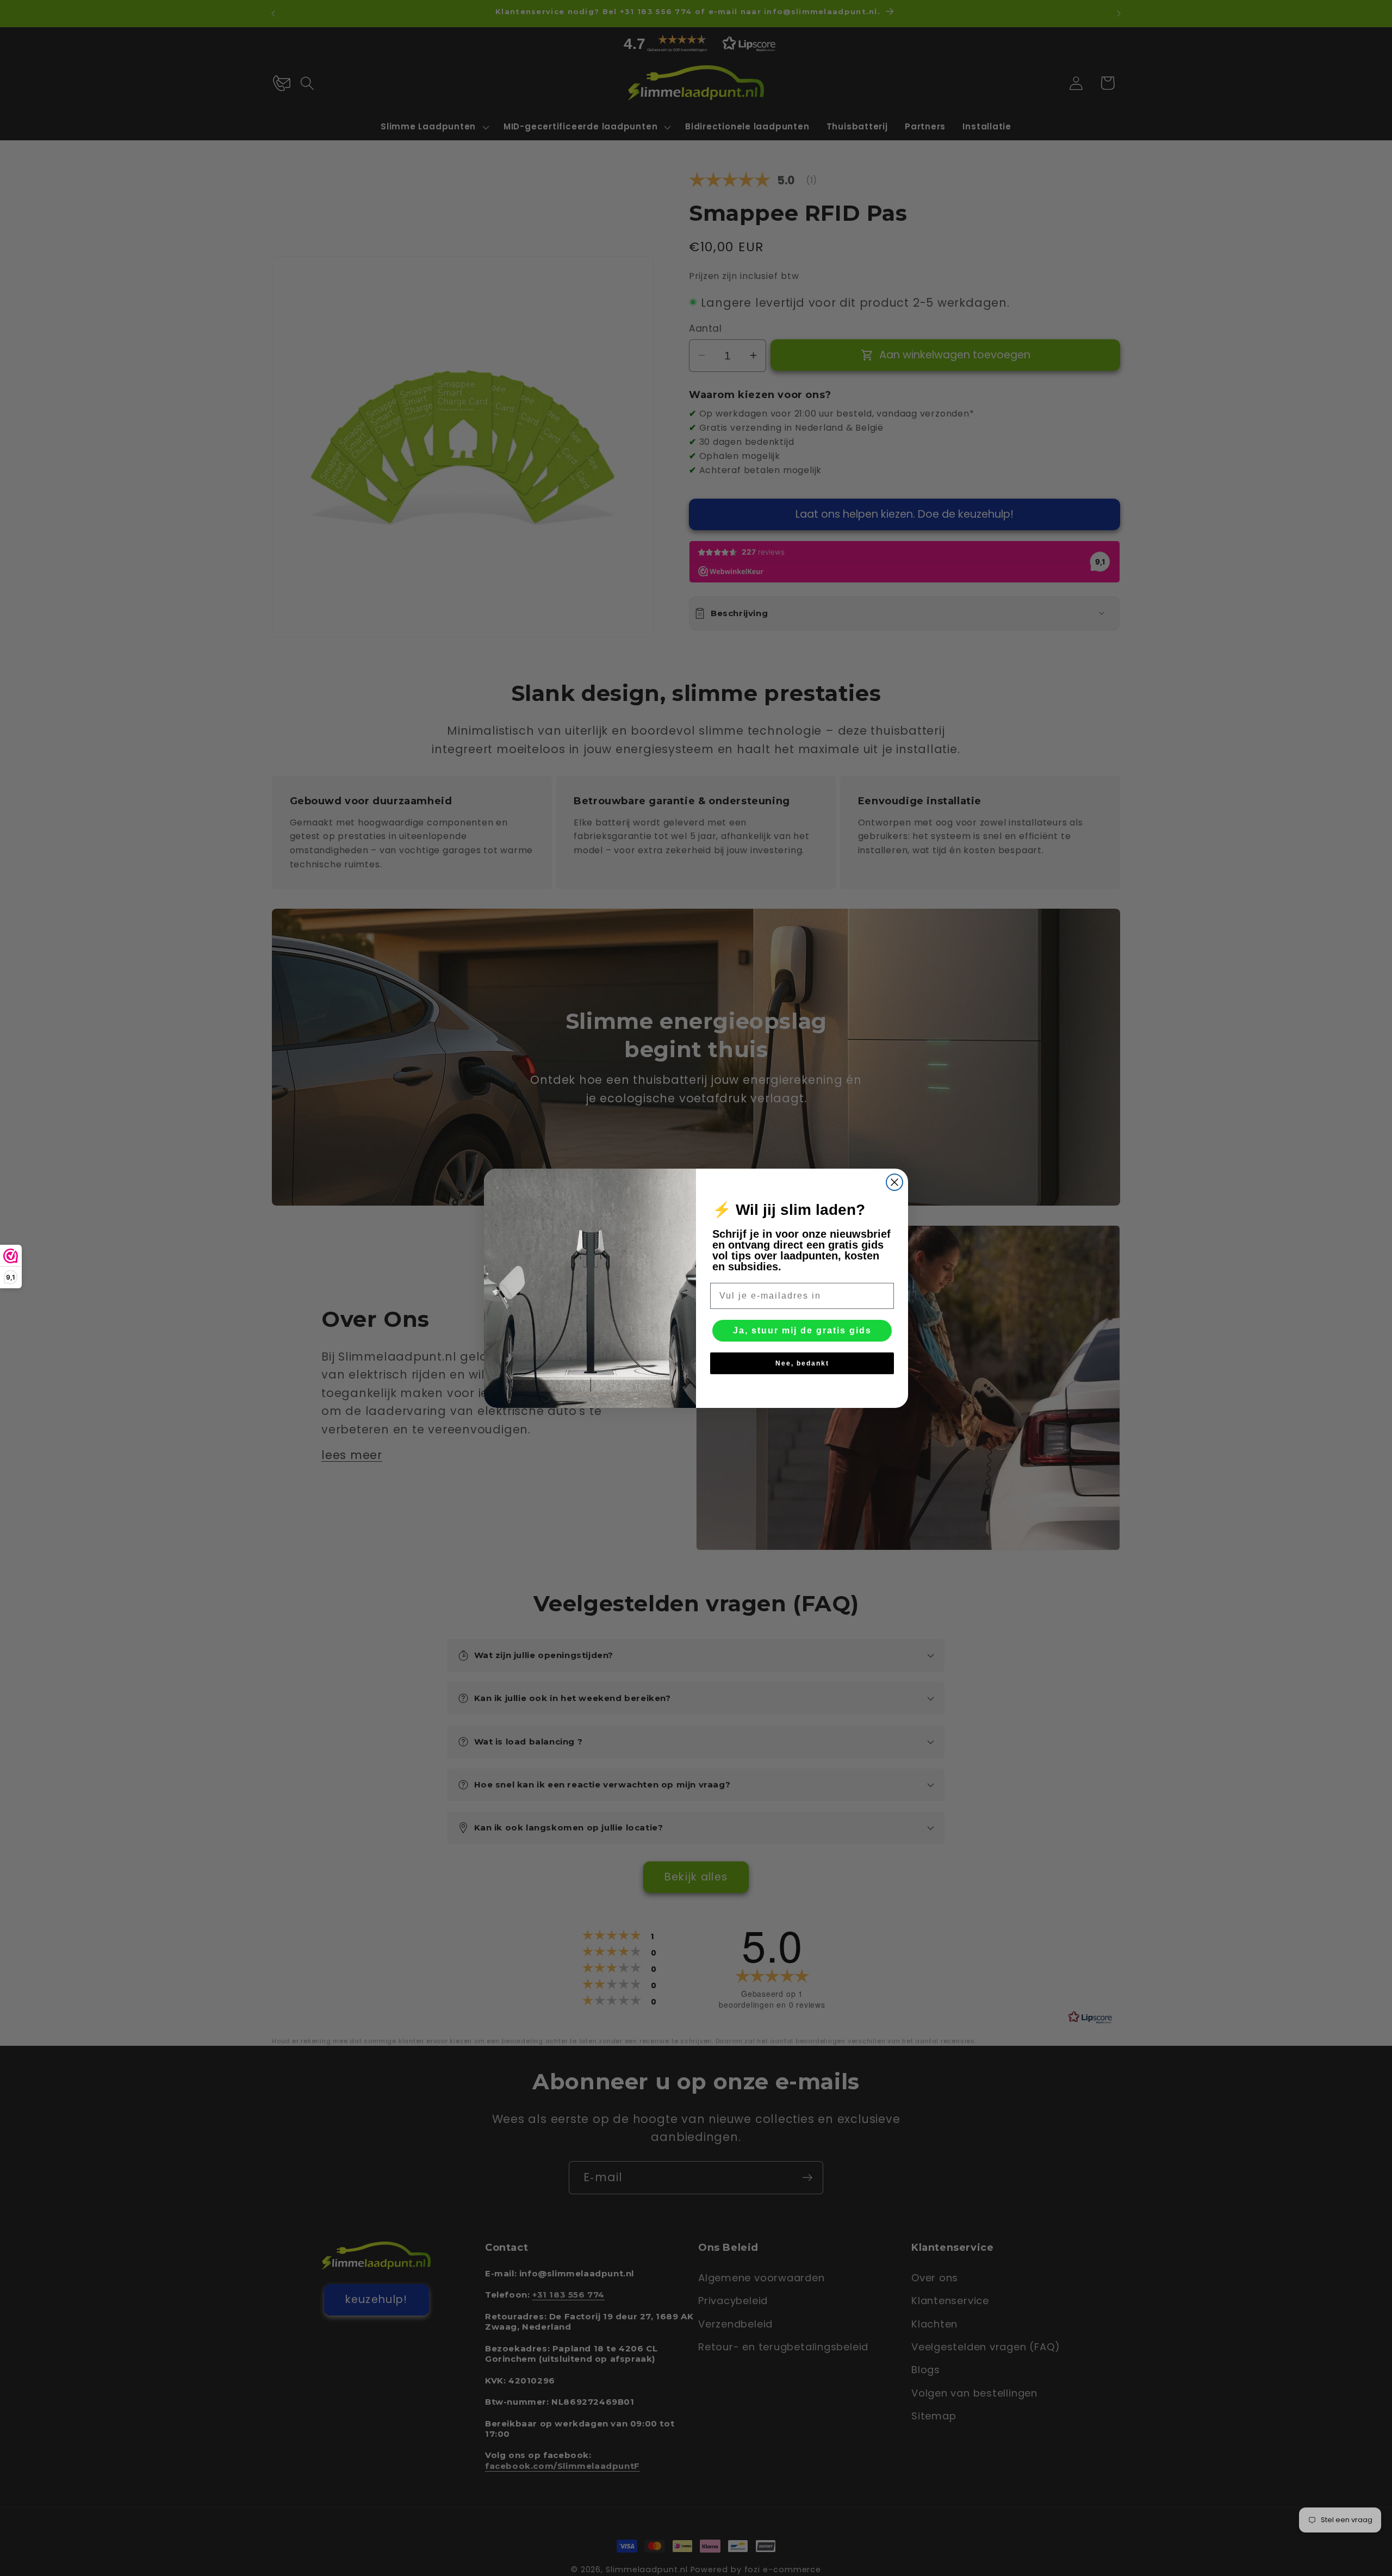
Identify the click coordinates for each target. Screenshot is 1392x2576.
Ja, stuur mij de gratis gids (802, 1330)
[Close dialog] (894, 1182)
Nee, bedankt (802, 1363)
